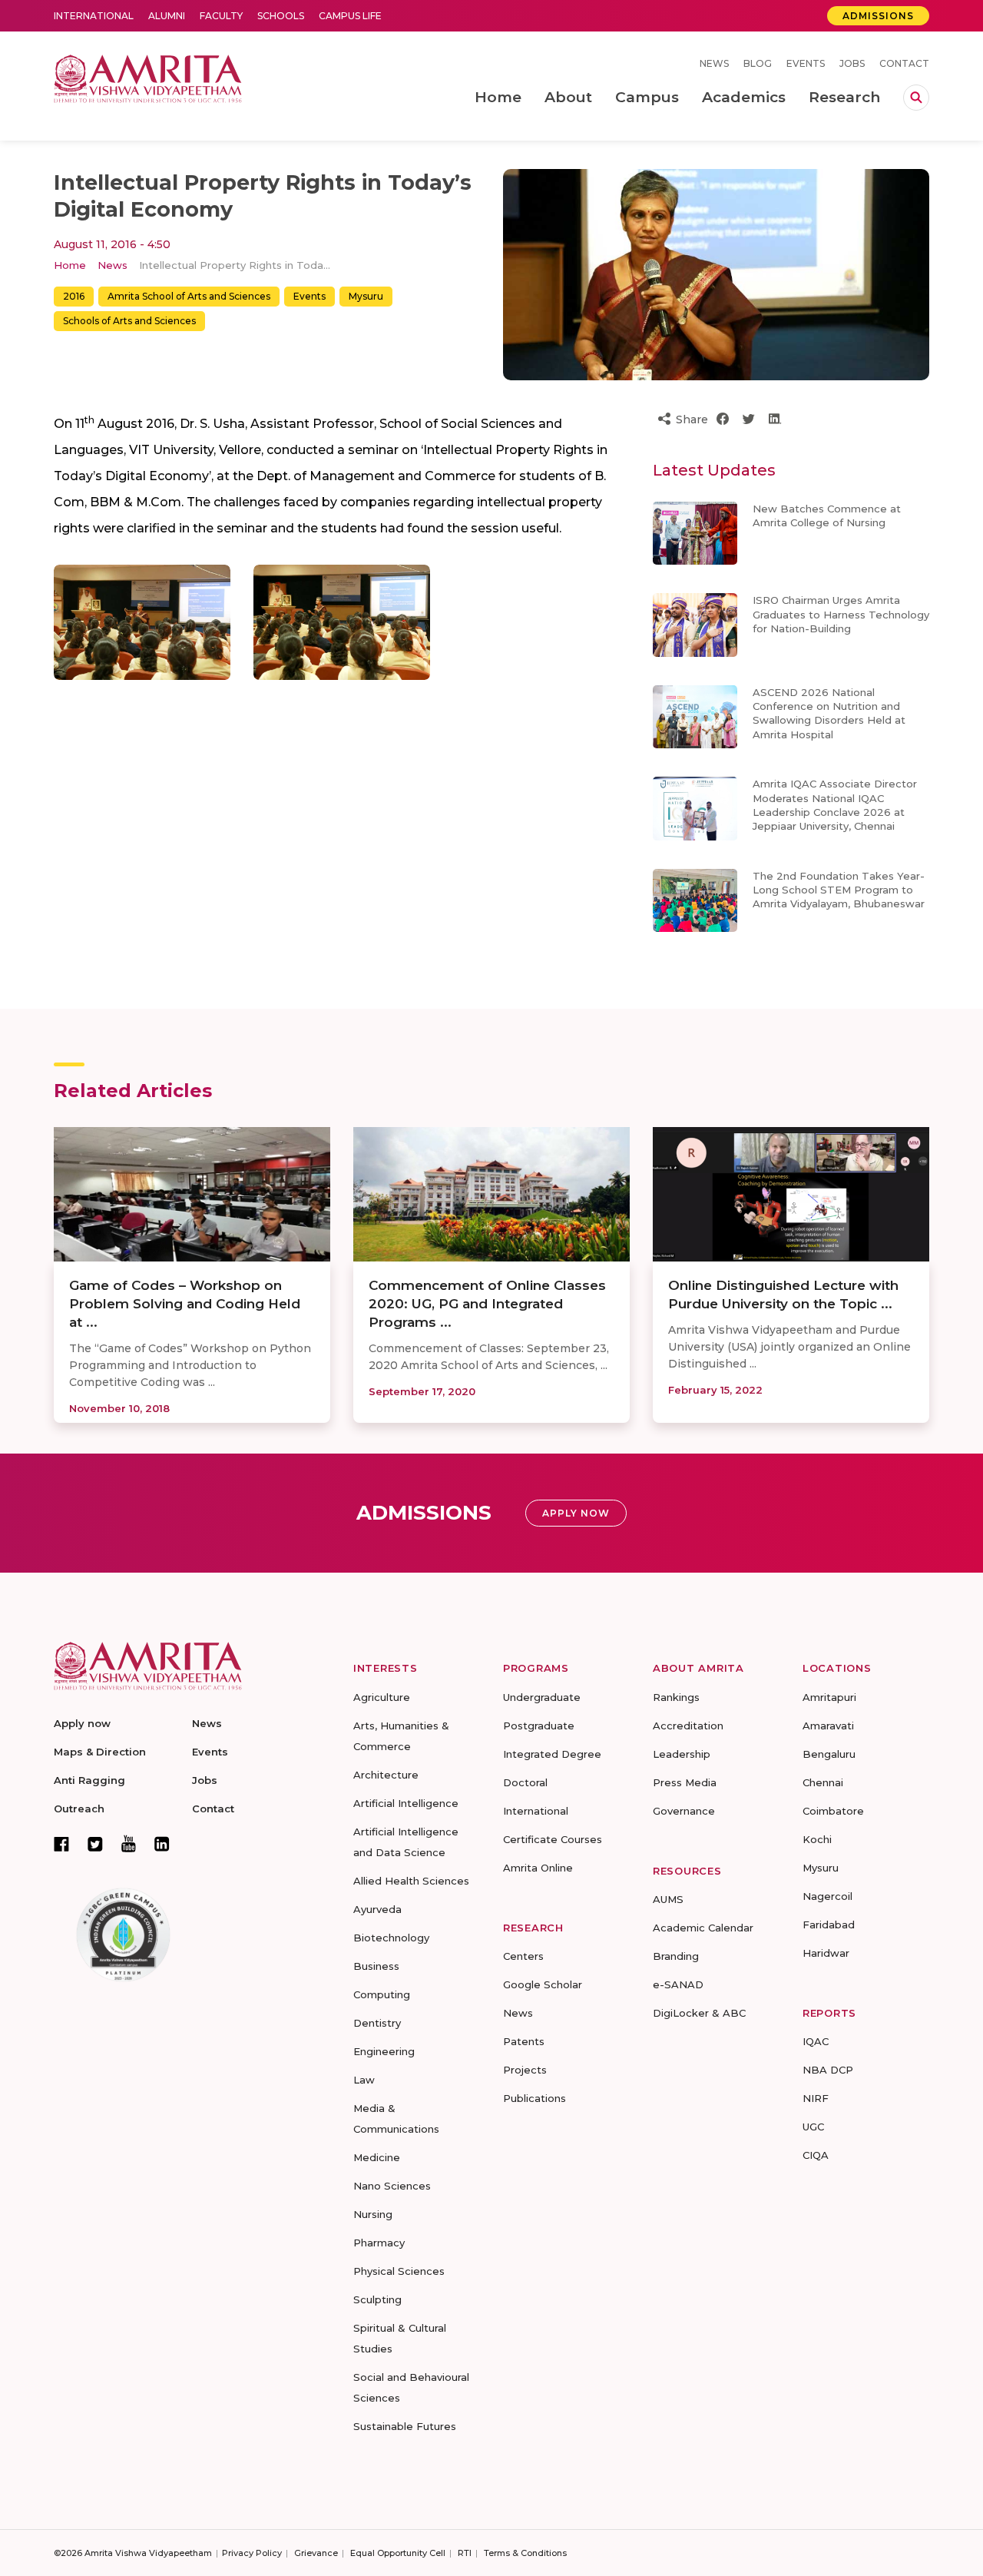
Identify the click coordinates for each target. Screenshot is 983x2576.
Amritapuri (829, 1697)
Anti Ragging (89, 1780)
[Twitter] (95, 1844)
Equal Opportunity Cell (398, 2553)
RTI (465, 2553)
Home (70, 265)
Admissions (878, 16)
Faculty (221, 16)
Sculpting (377, 2299)
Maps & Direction (100, 1752)
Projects (525, 2070)
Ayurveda (377, 1909)
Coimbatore (833, 1811)
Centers (523, 1956)
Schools (281, 16)
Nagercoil (827, 1896)
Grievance (316, 2553)
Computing (382, 1994)
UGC (813, 2127)
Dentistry (377, 2023)
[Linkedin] (162, 1844)
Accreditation (688, 1726)
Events (806, 63)
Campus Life (350, 16)
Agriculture (382, 1697)
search (916, 98)
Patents (524, 2041)
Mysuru (366, 296)
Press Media (685, 1782)
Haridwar (826, 1953)
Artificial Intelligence (406, 1803)
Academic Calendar (703, 1928)
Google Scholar (543, 1984)
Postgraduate (539, 1726)
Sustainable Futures (405, 2426)
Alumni (167, 16)
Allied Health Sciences (411, 1881)
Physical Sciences (399, 2271)
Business (376, 1966)
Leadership (682, 1754)
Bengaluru (829, 1754)
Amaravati (828, 1726)
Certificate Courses (553, 1839)
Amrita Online (538, 1868)
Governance (684, 1811)
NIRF (816, 2098)
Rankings (676, 1697)
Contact (904, 63)
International (94, 16)
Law (364, 2080)
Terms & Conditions (525, 2553)
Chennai (823, 1782)
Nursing (373, 2214)
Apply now (82, 1723)
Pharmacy (379, 2243)
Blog (758, 63)
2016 (74, 296)
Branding (676, 1956)
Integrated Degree (552, 1754)
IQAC (816, 2041)
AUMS (668, 1899)
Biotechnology (391, 1938)
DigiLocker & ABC (699, 2013)
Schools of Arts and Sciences (129, 321)
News (714, 63)
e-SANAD (678, 1984)
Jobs (852, 63)
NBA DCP (828, 2070)
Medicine (377, 2157)
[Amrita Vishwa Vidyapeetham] (148, 77)
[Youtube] (129, 1843)
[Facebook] (61, 1844)
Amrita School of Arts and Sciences (189, 296)
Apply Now (576, 1513)
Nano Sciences (392, 2186)
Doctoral (525, 1782)
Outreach (79, 1809)
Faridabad (829, 1925)
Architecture (386, 1775)
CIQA (816, 2155)
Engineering (384, 2051)
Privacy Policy (252, 2553)
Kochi (817, 1839)
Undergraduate (542, 1697)
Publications (535, 2098)
